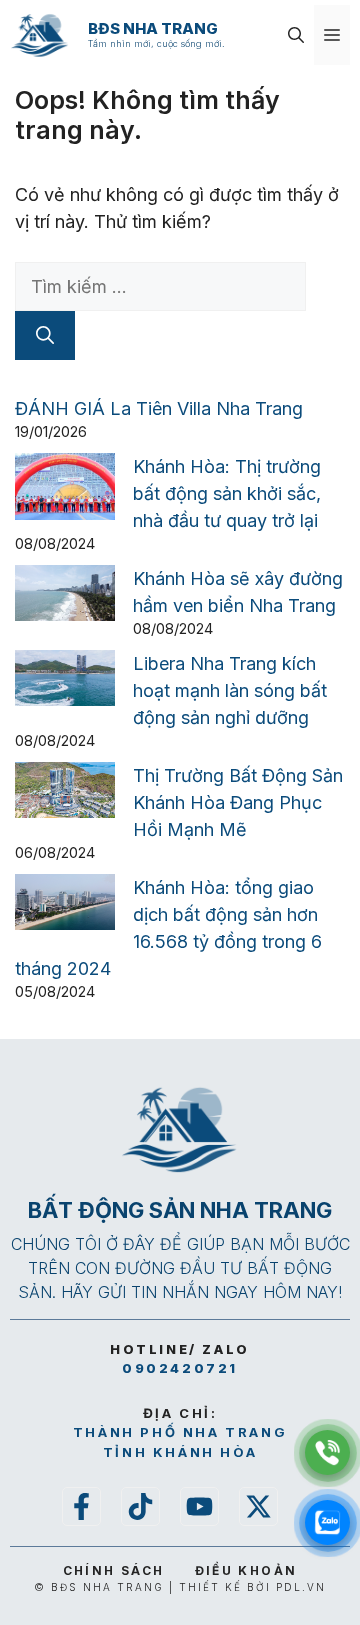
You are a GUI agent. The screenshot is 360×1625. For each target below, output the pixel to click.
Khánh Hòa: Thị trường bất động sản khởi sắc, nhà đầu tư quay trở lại (227, 493)
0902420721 (180, 1368)
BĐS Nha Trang (153, 28)
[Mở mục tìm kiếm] (296, 35)
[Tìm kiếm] (45, 335)
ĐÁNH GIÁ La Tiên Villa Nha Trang (159, 408)
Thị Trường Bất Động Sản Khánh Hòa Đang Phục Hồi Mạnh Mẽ (238, 802)
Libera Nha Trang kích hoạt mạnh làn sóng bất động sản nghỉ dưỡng (230, 690)
